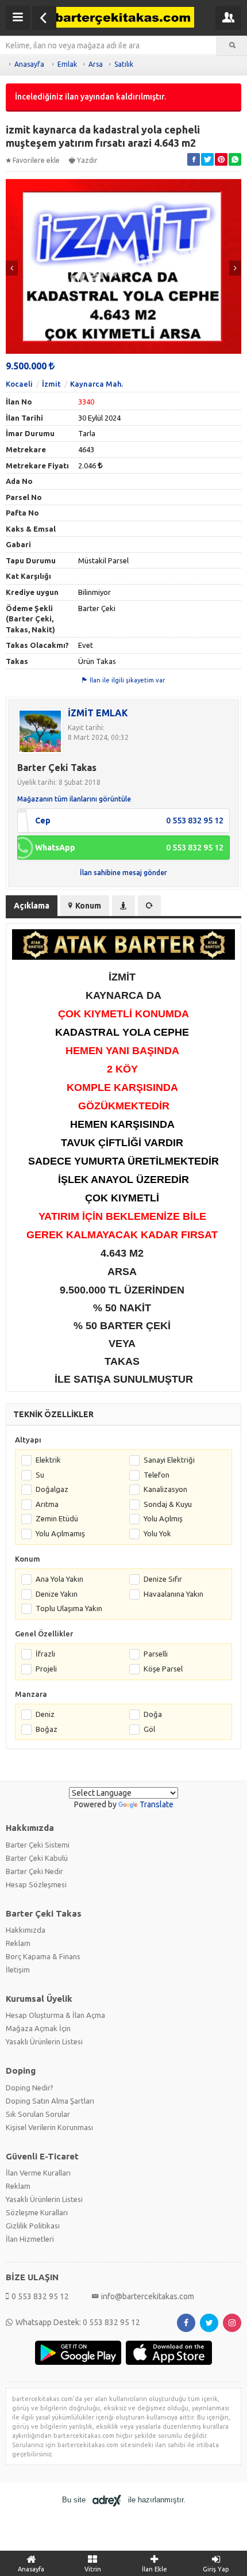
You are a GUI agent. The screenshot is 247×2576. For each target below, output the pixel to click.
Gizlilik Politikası (33, 2226)
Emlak (67, 64)
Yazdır (87, 160)
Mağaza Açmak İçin (38, 2028)
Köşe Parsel (163, 1669)
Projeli (46, 1669)
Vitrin (93, 2569)
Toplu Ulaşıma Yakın (69, 1608)
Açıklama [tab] (32, 906)
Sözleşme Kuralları (37, 2212)
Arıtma (47, 1504)
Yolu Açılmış (163, 1518)
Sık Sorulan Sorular (38, 2114)
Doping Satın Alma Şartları (50, 2101)
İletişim (18, 1970)
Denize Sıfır (163, 1579)
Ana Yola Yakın (59, 1579)
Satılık (124, 64)
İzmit (51, 384)
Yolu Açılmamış (60, 1533)
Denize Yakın (57, 1594)
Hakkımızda (26, 1930)
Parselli (156, 1654)
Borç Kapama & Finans (43, 1956)
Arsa (96, 64)
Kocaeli (19, 384)
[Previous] (12, 268)
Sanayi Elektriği (169, 1460)
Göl (149, 1729)
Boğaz (47, 1729)
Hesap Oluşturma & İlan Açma (55, 2015)
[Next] (235, 268)
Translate (157, 1804)
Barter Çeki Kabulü (37, 1858)
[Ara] (232, 45)
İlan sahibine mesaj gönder (123, 873)
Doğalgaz (52, 1489)
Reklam (18, 1943)
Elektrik (48, 1460)
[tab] (123, 906)
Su (40, 1475)
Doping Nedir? (30, 2087)
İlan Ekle (155, 2569)
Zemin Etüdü (57, 1518)
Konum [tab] (88, 906)
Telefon (157, 1475)
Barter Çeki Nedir (34, 1871)
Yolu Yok (157, 1533)
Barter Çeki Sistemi (38, 1845)
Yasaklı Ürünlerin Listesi (44, 2041)
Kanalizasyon (165, 1489)
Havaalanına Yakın (173, 1594)
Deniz (45, 1714)
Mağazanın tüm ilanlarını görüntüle (74, 799)
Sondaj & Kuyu (168, 1504)
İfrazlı (45, 1654)
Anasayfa (29, 64)
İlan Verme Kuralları (38, 2173)
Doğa (153, 1714)
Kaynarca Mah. (97, 384)
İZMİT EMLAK (98, 713)
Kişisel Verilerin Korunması (49, 2127)
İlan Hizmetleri (30, 2239)
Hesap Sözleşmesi (36, 1884)
